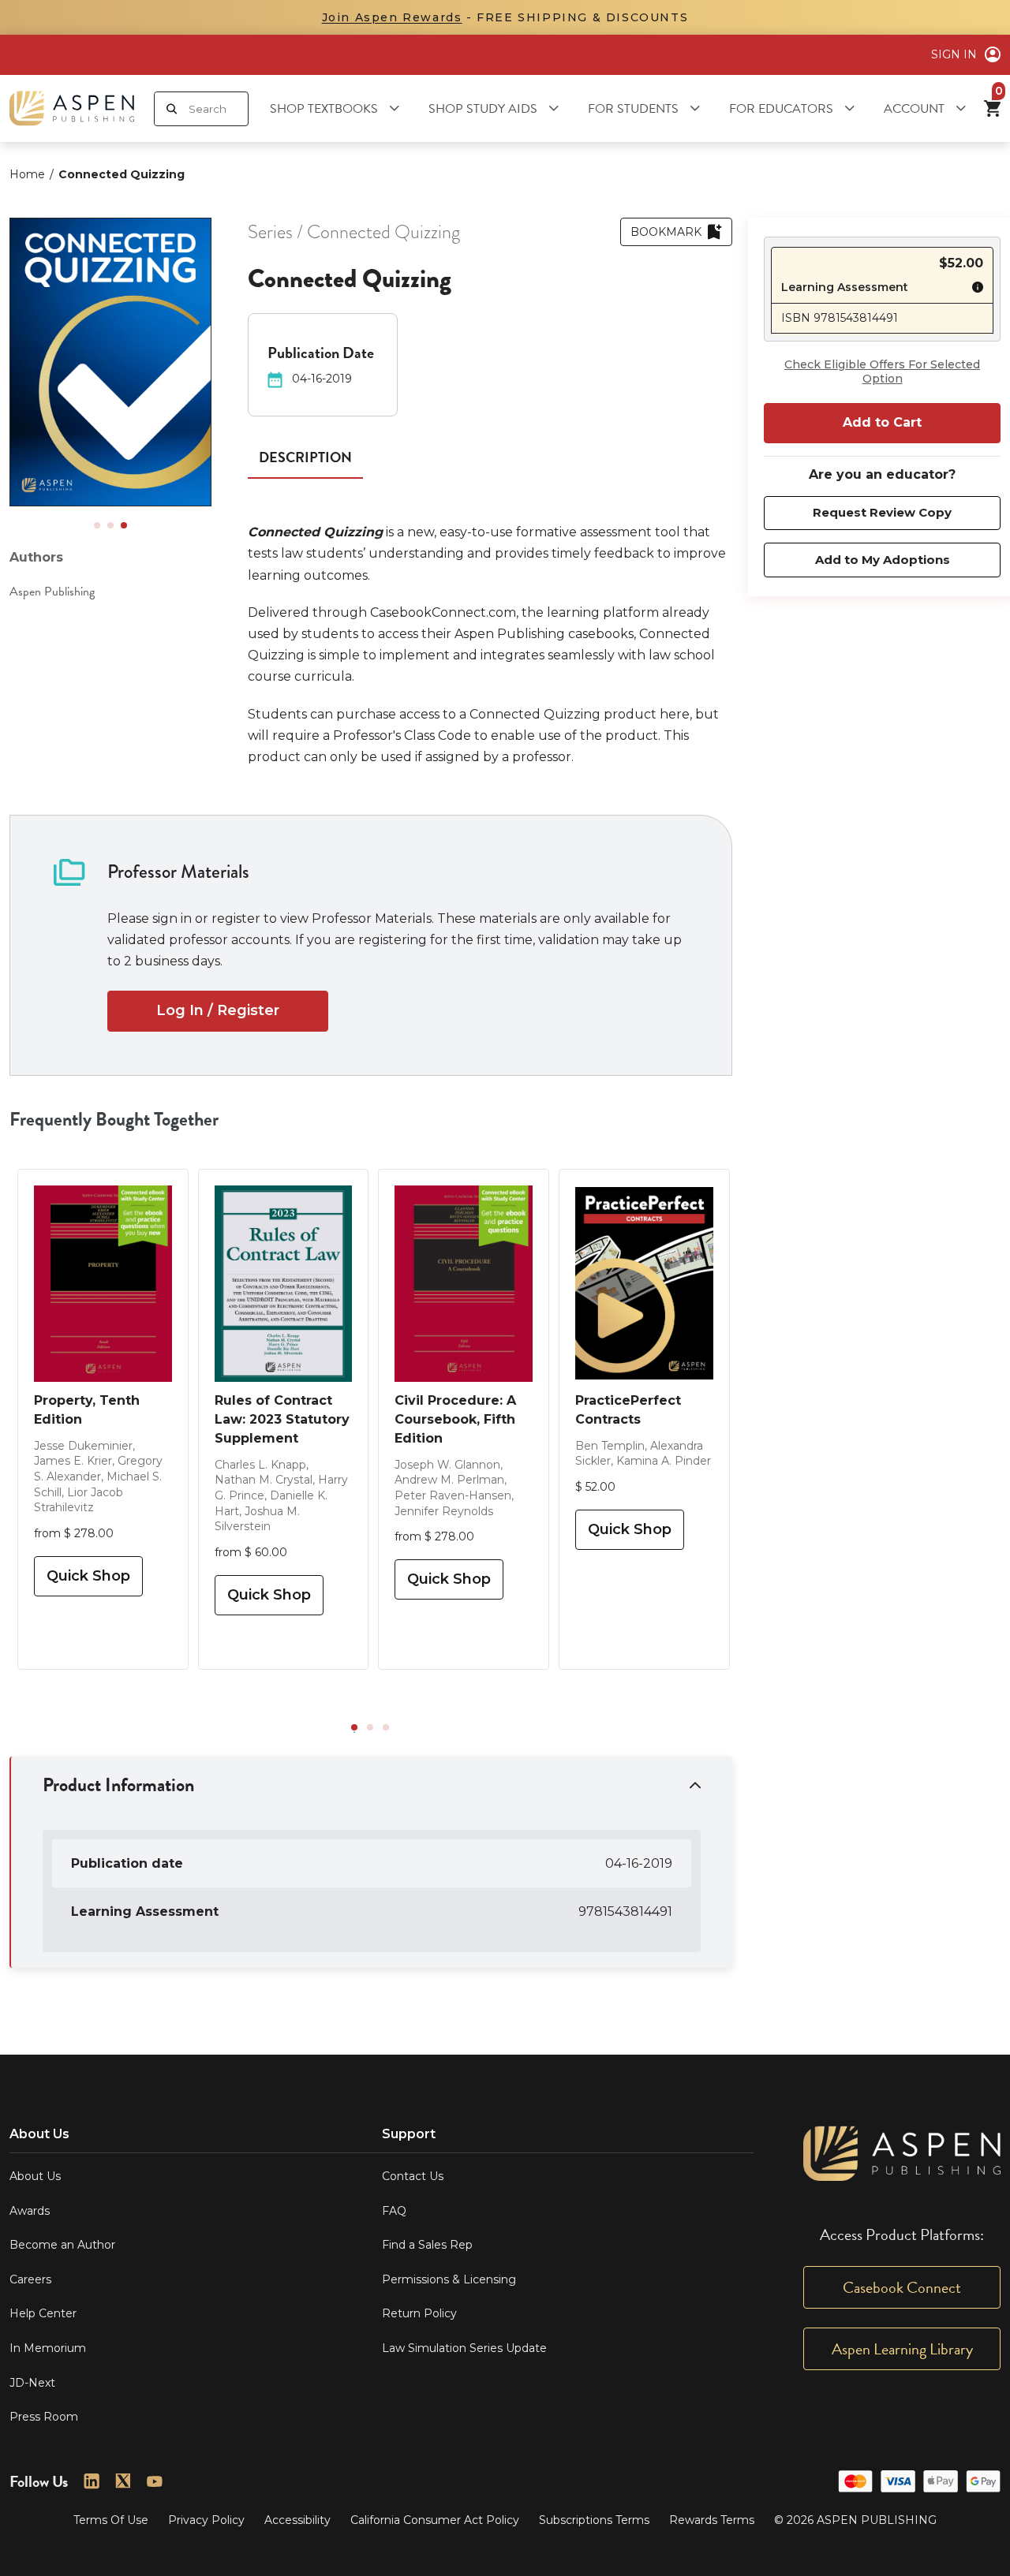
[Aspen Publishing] (72, 108)
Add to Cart (882, 422)
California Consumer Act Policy (435, 2520)
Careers (30, 2279)
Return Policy (419, 2313)
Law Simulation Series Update (464, 2348)
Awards (30, 2211)
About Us (35, 2176)
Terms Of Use (111, 2520)
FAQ (394, 2211)
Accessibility (297, 2520)
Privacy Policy (206, 2520)
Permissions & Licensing (449, 2279)
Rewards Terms (712, 2520)
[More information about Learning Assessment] (974, 289)
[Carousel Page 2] (110, 525)
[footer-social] (92, 2481)
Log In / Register (218, 1010)
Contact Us (413, 2176)
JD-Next (32, 2383)
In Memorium (48, 2348)
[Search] (172, 109)
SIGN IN (954, 54)
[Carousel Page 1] (97, 525)
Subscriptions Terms (594, 2520)
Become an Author (62, 2245)
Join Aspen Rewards (392, 17)
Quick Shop (88, 1576)
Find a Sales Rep (427, 2245)
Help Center (43, 2313)
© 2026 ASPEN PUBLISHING (855, 2520)
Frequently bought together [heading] (114, 1119)
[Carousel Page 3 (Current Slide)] (124, 525)
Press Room (44, 2417)
